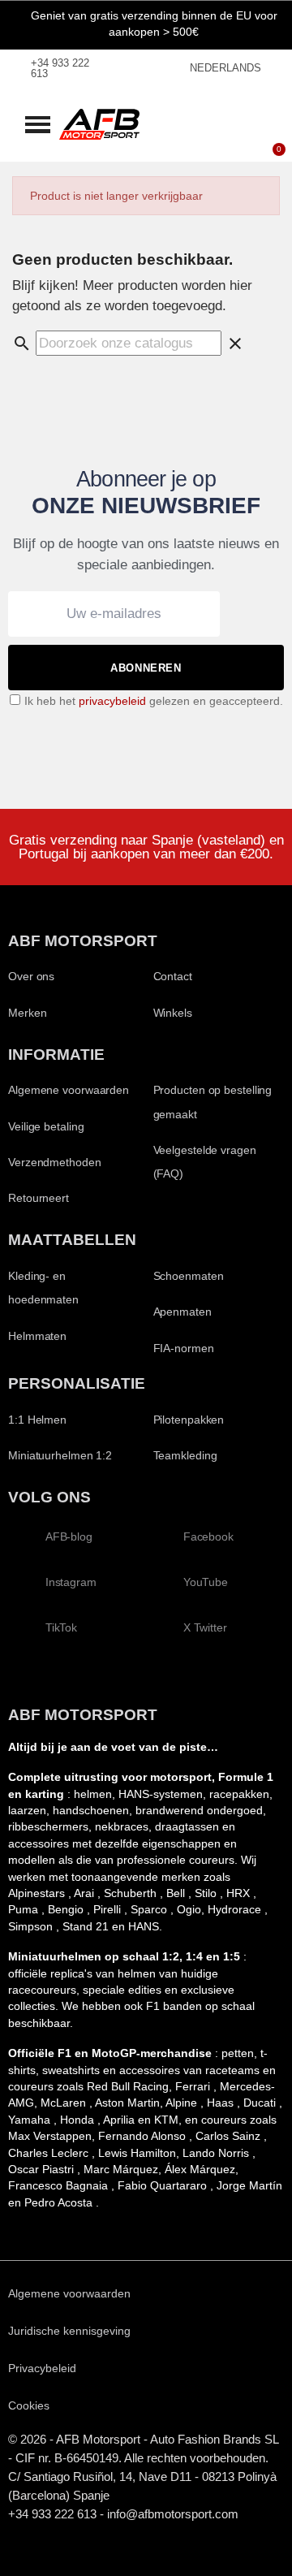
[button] (38, 124)
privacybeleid (112, 701)
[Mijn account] (251, 110)
